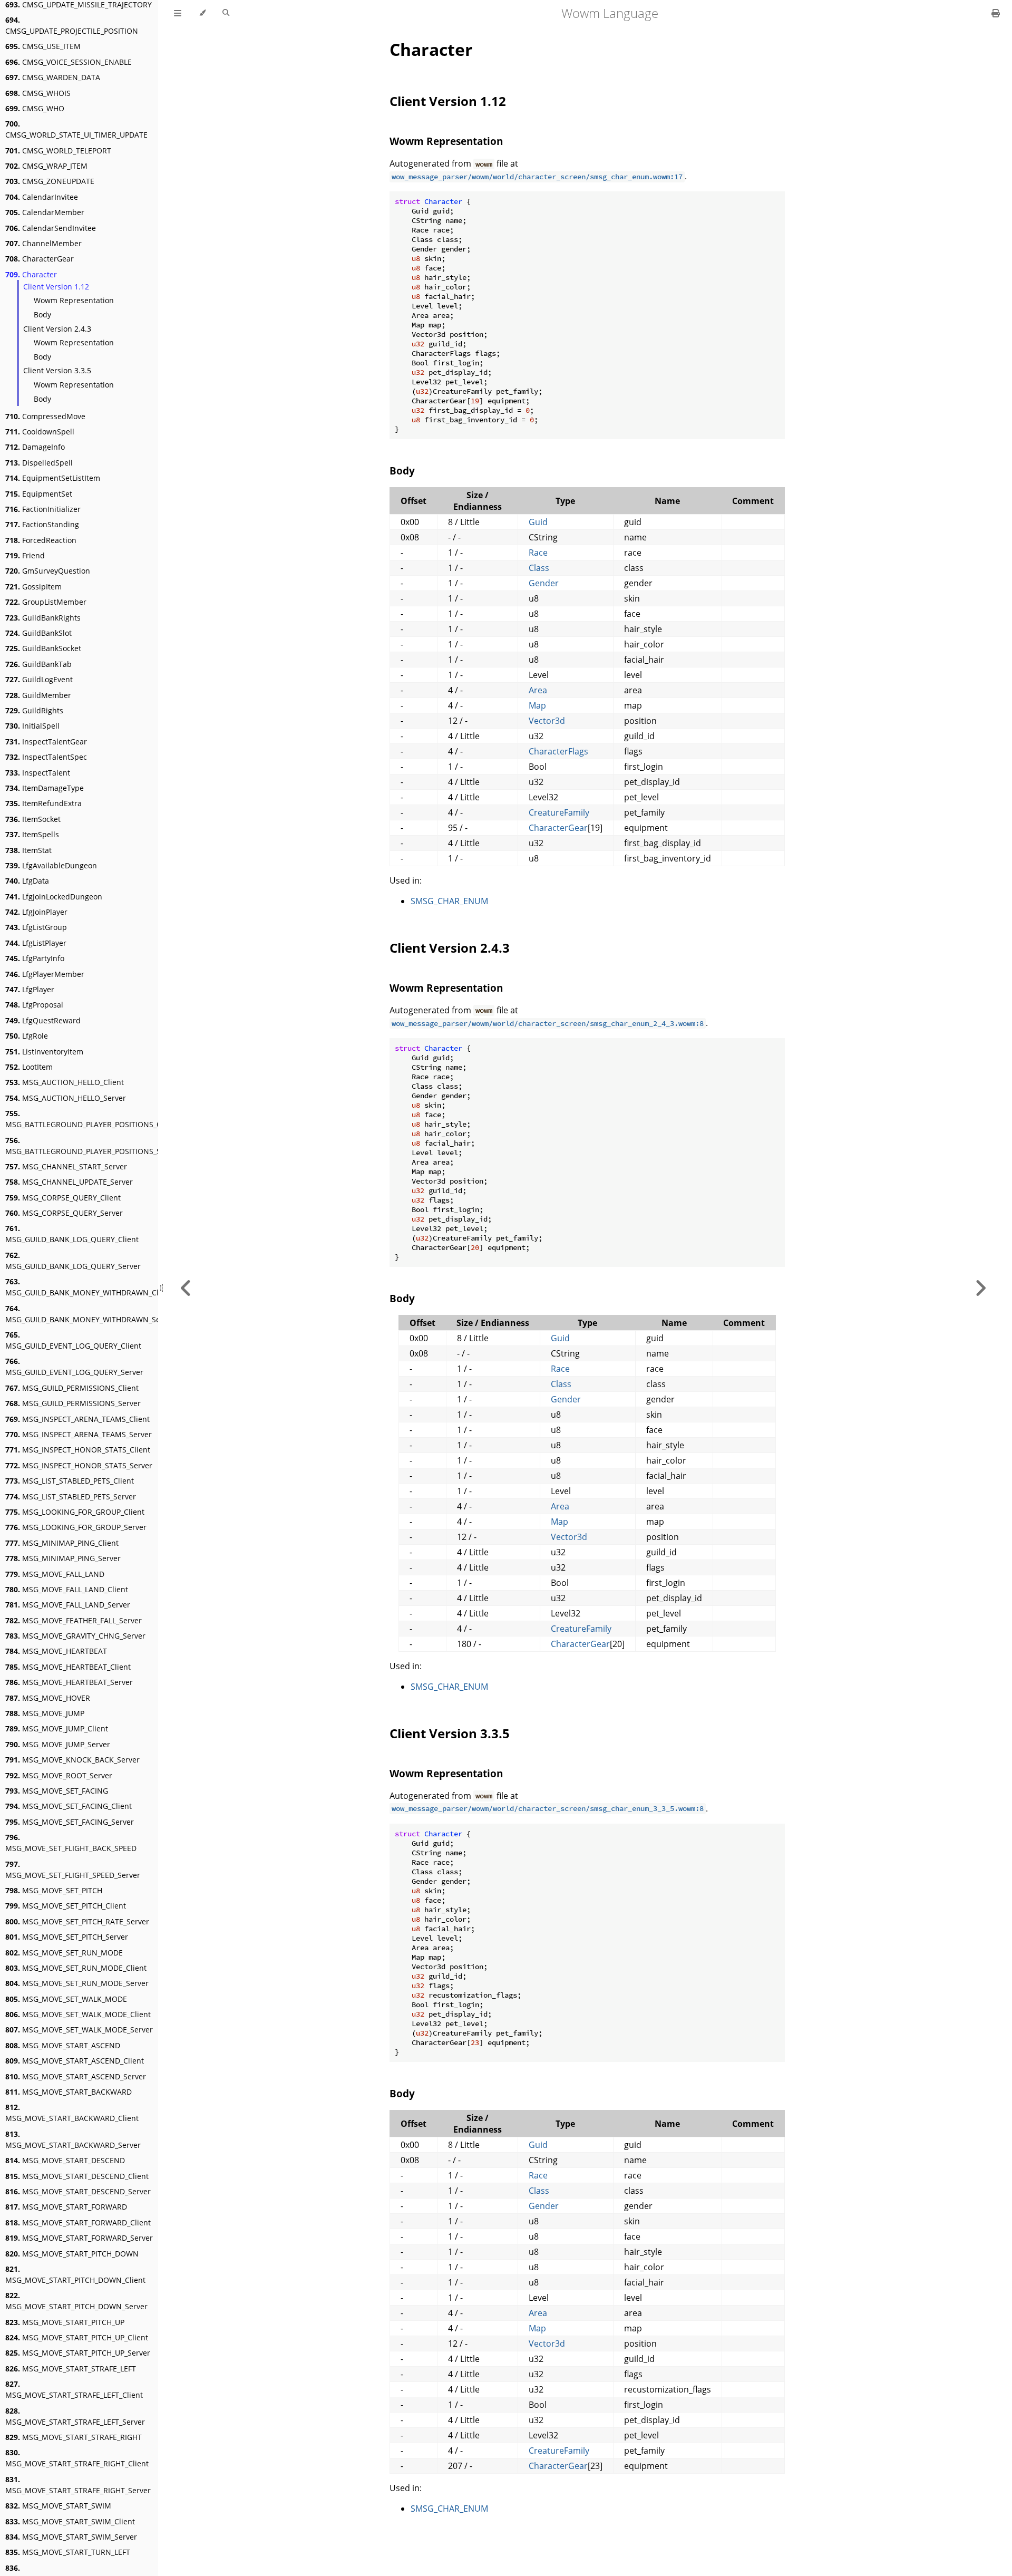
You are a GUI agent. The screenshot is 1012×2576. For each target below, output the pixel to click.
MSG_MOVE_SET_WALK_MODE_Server (79, 2030)
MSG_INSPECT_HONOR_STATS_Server (79, 1465)
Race (538, 553)
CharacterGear (40, 259)
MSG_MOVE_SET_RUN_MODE (64, 1953)
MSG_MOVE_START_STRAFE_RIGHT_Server (78, 2485)
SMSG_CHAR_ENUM (449, 901)
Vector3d (547, 721)
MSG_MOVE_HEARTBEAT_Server (69, 1682)
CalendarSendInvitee (51, 228)
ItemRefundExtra (43, 803)
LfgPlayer (30, 989)
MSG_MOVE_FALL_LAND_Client (67, 1589)
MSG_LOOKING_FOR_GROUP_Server (76, 1527)
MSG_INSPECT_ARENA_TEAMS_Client (77, 1419)
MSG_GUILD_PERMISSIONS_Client (72, 1388)
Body (42, 314)
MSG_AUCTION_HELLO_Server (66, 1098)
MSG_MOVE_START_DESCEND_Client (77, 2176)
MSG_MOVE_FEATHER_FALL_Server (74, 1620)
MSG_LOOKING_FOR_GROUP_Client (75, 1512)
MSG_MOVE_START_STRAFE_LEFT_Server (75, 2416)
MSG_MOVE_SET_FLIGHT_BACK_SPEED (71, 1843)
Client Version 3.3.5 (57, 370)
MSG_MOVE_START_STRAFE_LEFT (71, 2369)
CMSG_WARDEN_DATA (53, 77)
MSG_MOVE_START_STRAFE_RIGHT (74, 2437)
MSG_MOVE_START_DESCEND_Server (78, 2191)
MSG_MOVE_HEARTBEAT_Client (68, 1667)
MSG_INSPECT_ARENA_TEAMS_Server (79, 1434)
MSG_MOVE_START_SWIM (58, 2506)
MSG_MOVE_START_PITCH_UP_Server (78, 2353)
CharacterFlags (558, 751)
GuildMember (38, 695)
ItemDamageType (45, 788)
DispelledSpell (39, 463)
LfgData (27, 881)
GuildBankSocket (43, 648)
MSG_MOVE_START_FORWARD (66, 2207)
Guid (538, 522)
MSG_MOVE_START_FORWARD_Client (78, 2222)
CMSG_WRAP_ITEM (46, 166)
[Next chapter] (980, 1288)
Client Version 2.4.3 (57, 329)
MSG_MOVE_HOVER (48, 1698)
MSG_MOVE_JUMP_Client (57, 1728)
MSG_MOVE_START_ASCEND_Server (76, 2076)
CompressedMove (45, 416)
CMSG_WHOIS (38, 93)
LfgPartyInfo (35, 958)
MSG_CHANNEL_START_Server (66, 1166)
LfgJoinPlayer (36, 912)
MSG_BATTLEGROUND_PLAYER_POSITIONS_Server (92, 1146)
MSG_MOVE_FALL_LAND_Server (68, 1605)
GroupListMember (46, 602)
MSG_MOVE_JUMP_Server (58, 1744)
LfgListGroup (36, 927)
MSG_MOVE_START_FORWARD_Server (79, 2238)
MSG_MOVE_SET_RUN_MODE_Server (77, 1983)
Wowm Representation (74, 300)
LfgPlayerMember (45, 974)
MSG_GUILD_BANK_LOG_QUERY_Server (73, 1261)
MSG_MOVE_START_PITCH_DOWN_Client (75, 2274)
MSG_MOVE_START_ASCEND (63, 2045)
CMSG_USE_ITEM (43, 46)
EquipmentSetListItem (53, 478)
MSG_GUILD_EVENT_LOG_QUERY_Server (74, 1367)
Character (31, 274)
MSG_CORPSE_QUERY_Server (64, 1213)
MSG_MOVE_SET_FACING (57, 1791)
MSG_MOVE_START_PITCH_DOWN (72, 2254)
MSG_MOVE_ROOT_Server (59, 1775)
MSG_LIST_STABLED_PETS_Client (70, 1481)
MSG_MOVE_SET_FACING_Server (70, 1822)
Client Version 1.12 (56, 287)
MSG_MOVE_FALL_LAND (55, 1574)
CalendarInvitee (42, 197)
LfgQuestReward (43, 1020)
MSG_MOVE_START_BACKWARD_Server (73, 2139)
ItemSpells (32, 834)
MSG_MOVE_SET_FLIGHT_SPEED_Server (73, 1870)
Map (537, 705)
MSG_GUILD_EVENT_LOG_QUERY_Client (73, 1340)
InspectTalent (38, 773)
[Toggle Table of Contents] (178, 13)
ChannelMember (43, 243)
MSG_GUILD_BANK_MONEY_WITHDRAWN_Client (89, 1287)
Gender (544, 583)
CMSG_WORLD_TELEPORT (58, 151)
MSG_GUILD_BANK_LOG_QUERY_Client (72, 1234)
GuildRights (34, 710)
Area (538, 690)
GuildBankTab (38, 664)
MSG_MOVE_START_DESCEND (65, 2160)
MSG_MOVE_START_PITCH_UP (65, 2322)
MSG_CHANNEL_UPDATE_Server (69, 1182)
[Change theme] (202, 13)
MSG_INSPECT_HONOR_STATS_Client (78, 1450)
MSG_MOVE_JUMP (45, 1713)
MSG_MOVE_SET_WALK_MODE (66, 1999)
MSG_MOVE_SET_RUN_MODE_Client (76, 1968)
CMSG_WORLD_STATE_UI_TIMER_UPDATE (76, 129)
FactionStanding (42, 524)
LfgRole (27, 1036)
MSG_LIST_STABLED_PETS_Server (71, 1497)
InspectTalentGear (46, 742)
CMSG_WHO (35, 108)
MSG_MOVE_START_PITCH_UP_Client (77, 2337)
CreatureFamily (559, 812)
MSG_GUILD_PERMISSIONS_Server (73, 1403)
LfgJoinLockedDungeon (54, 897)
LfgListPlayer (36, 943)
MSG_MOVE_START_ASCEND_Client (75, 2061)
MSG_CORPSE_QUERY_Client (63, 1198)
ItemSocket (33, 819)
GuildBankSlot (38, 633)
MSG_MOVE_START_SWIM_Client (70, 2521)
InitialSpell (32, 726)
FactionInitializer (43, 509)
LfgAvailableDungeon (51, 865)
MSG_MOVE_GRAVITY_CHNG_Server (75, 1636)
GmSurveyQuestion (48, 571)
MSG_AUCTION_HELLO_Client (65, 1082)
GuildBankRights (43, 618)
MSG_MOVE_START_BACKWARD (69, 2092)
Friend (25, 555)
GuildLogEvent (39, 679)
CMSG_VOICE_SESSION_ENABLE (69, 62)
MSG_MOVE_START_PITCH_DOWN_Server (76, 2301)
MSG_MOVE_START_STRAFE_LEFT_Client (74, 2389)
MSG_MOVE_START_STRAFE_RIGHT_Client (77, 2458)
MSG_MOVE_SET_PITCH (54, 1890)
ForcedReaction (41, 540)
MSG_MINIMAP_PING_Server (63, 1558)
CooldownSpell (40, 432)
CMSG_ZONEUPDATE (50, 181)
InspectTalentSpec (46, 757)
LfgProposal (34, 1005)
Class (539, 568)
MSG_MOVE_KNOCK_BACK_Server (72, 1760)
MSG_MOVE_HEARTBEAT (56, 1651)
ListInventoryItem (44, 1052)
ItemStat (28, 850)
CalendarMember (45, 212)
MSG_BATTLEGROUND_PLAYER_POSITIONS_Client (91, 1119)
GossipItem (33, 587)
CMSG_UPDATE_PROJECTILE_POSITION (72, 25)
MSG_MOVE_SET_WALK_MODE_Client (78, 2014)
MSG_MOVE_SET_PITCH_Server (67, 1937)
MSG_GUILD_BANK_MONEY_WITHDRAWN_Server (90, 1314)
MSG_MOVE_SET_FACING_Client (69, 1806)
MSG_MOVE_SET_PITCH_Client (66, 1906)
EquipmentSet (39, 494)
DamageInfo (35, 447)
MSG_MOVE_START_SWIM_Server (71, 2537)
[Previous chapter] (186, 1288)
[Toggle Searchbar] (226, 13)
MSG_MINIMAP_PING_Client (62, 1543)
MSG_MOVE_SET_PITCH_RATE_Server (77, 1921)
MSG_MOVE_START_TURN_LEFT (68, 2552)
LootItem (29, 1067)
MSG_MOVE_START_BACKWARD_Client (72, 2113)
